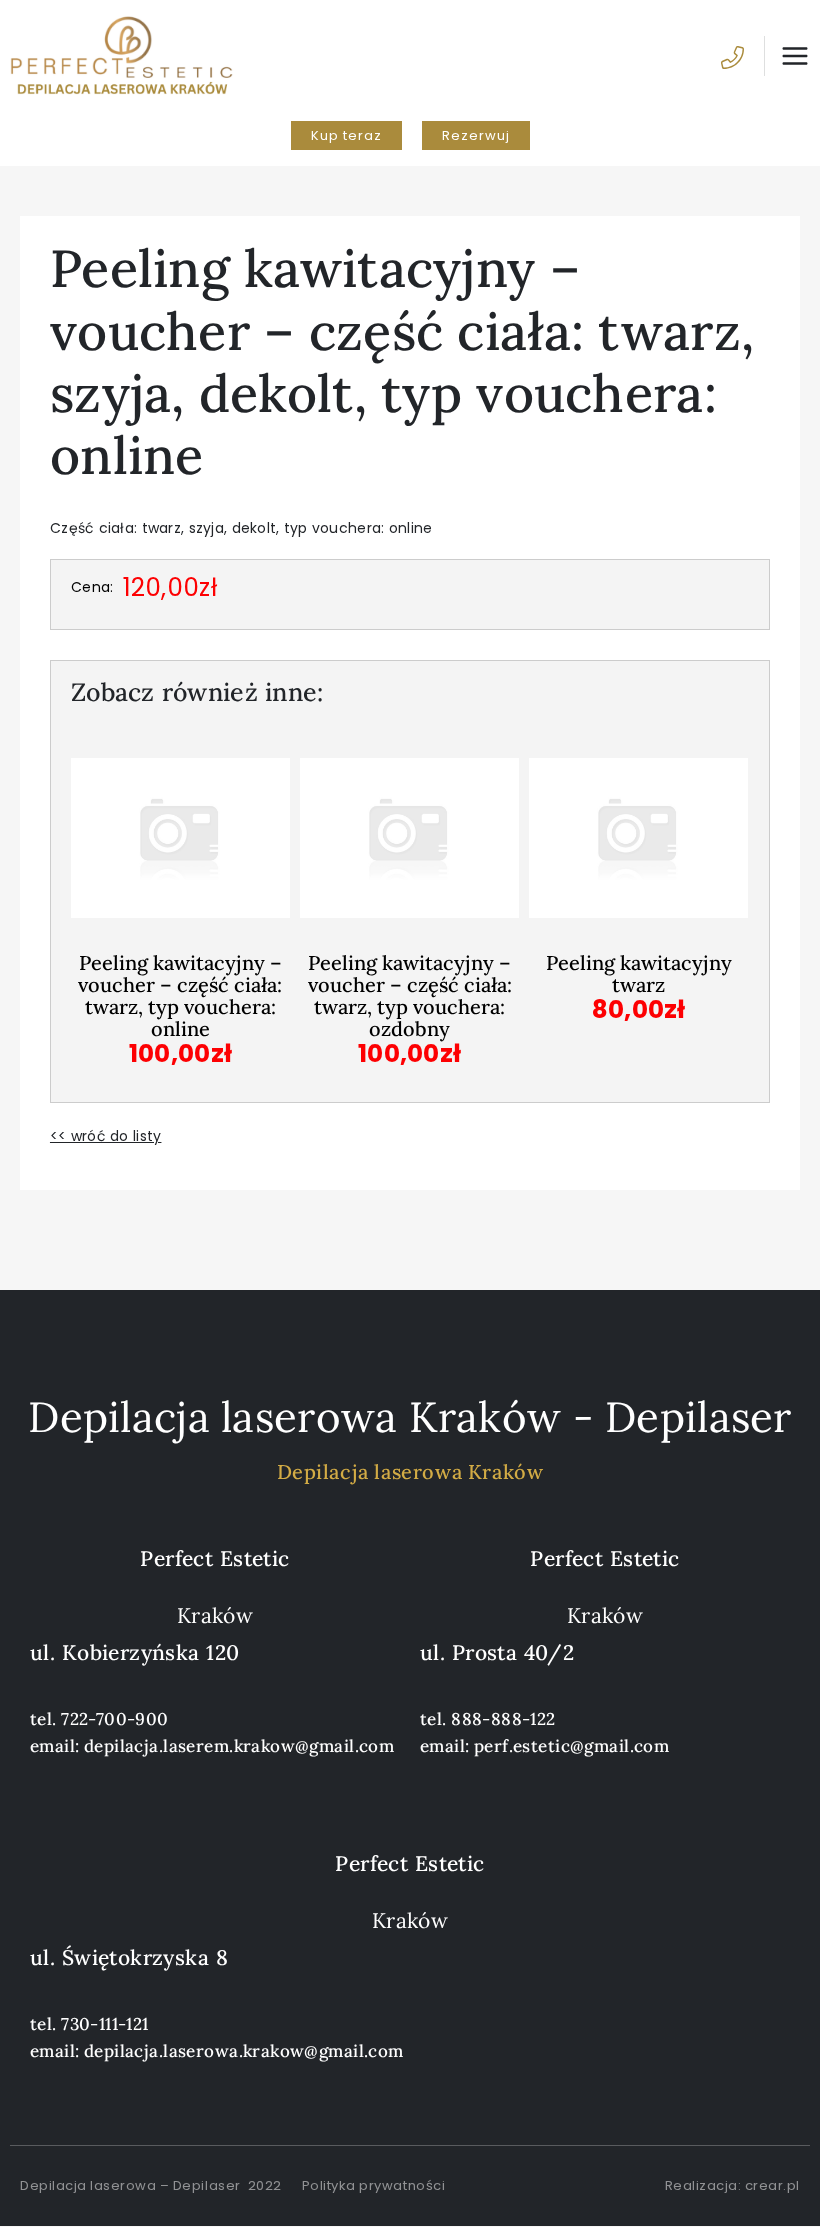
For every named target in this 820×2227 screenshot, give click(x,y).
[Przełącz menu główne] (787, 56)
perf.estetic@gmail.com (571, 1746)
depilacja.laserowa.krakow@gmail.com (244, 2051)
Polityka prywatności (373, 2185)
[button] (346, 135)
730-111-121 (105, 2024)
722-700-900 (115, 1719)
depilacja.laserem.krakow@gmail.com (239, 1746)
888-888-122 (503, 1719)
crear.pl (772, 2185)
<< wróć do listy (105, 1136)
